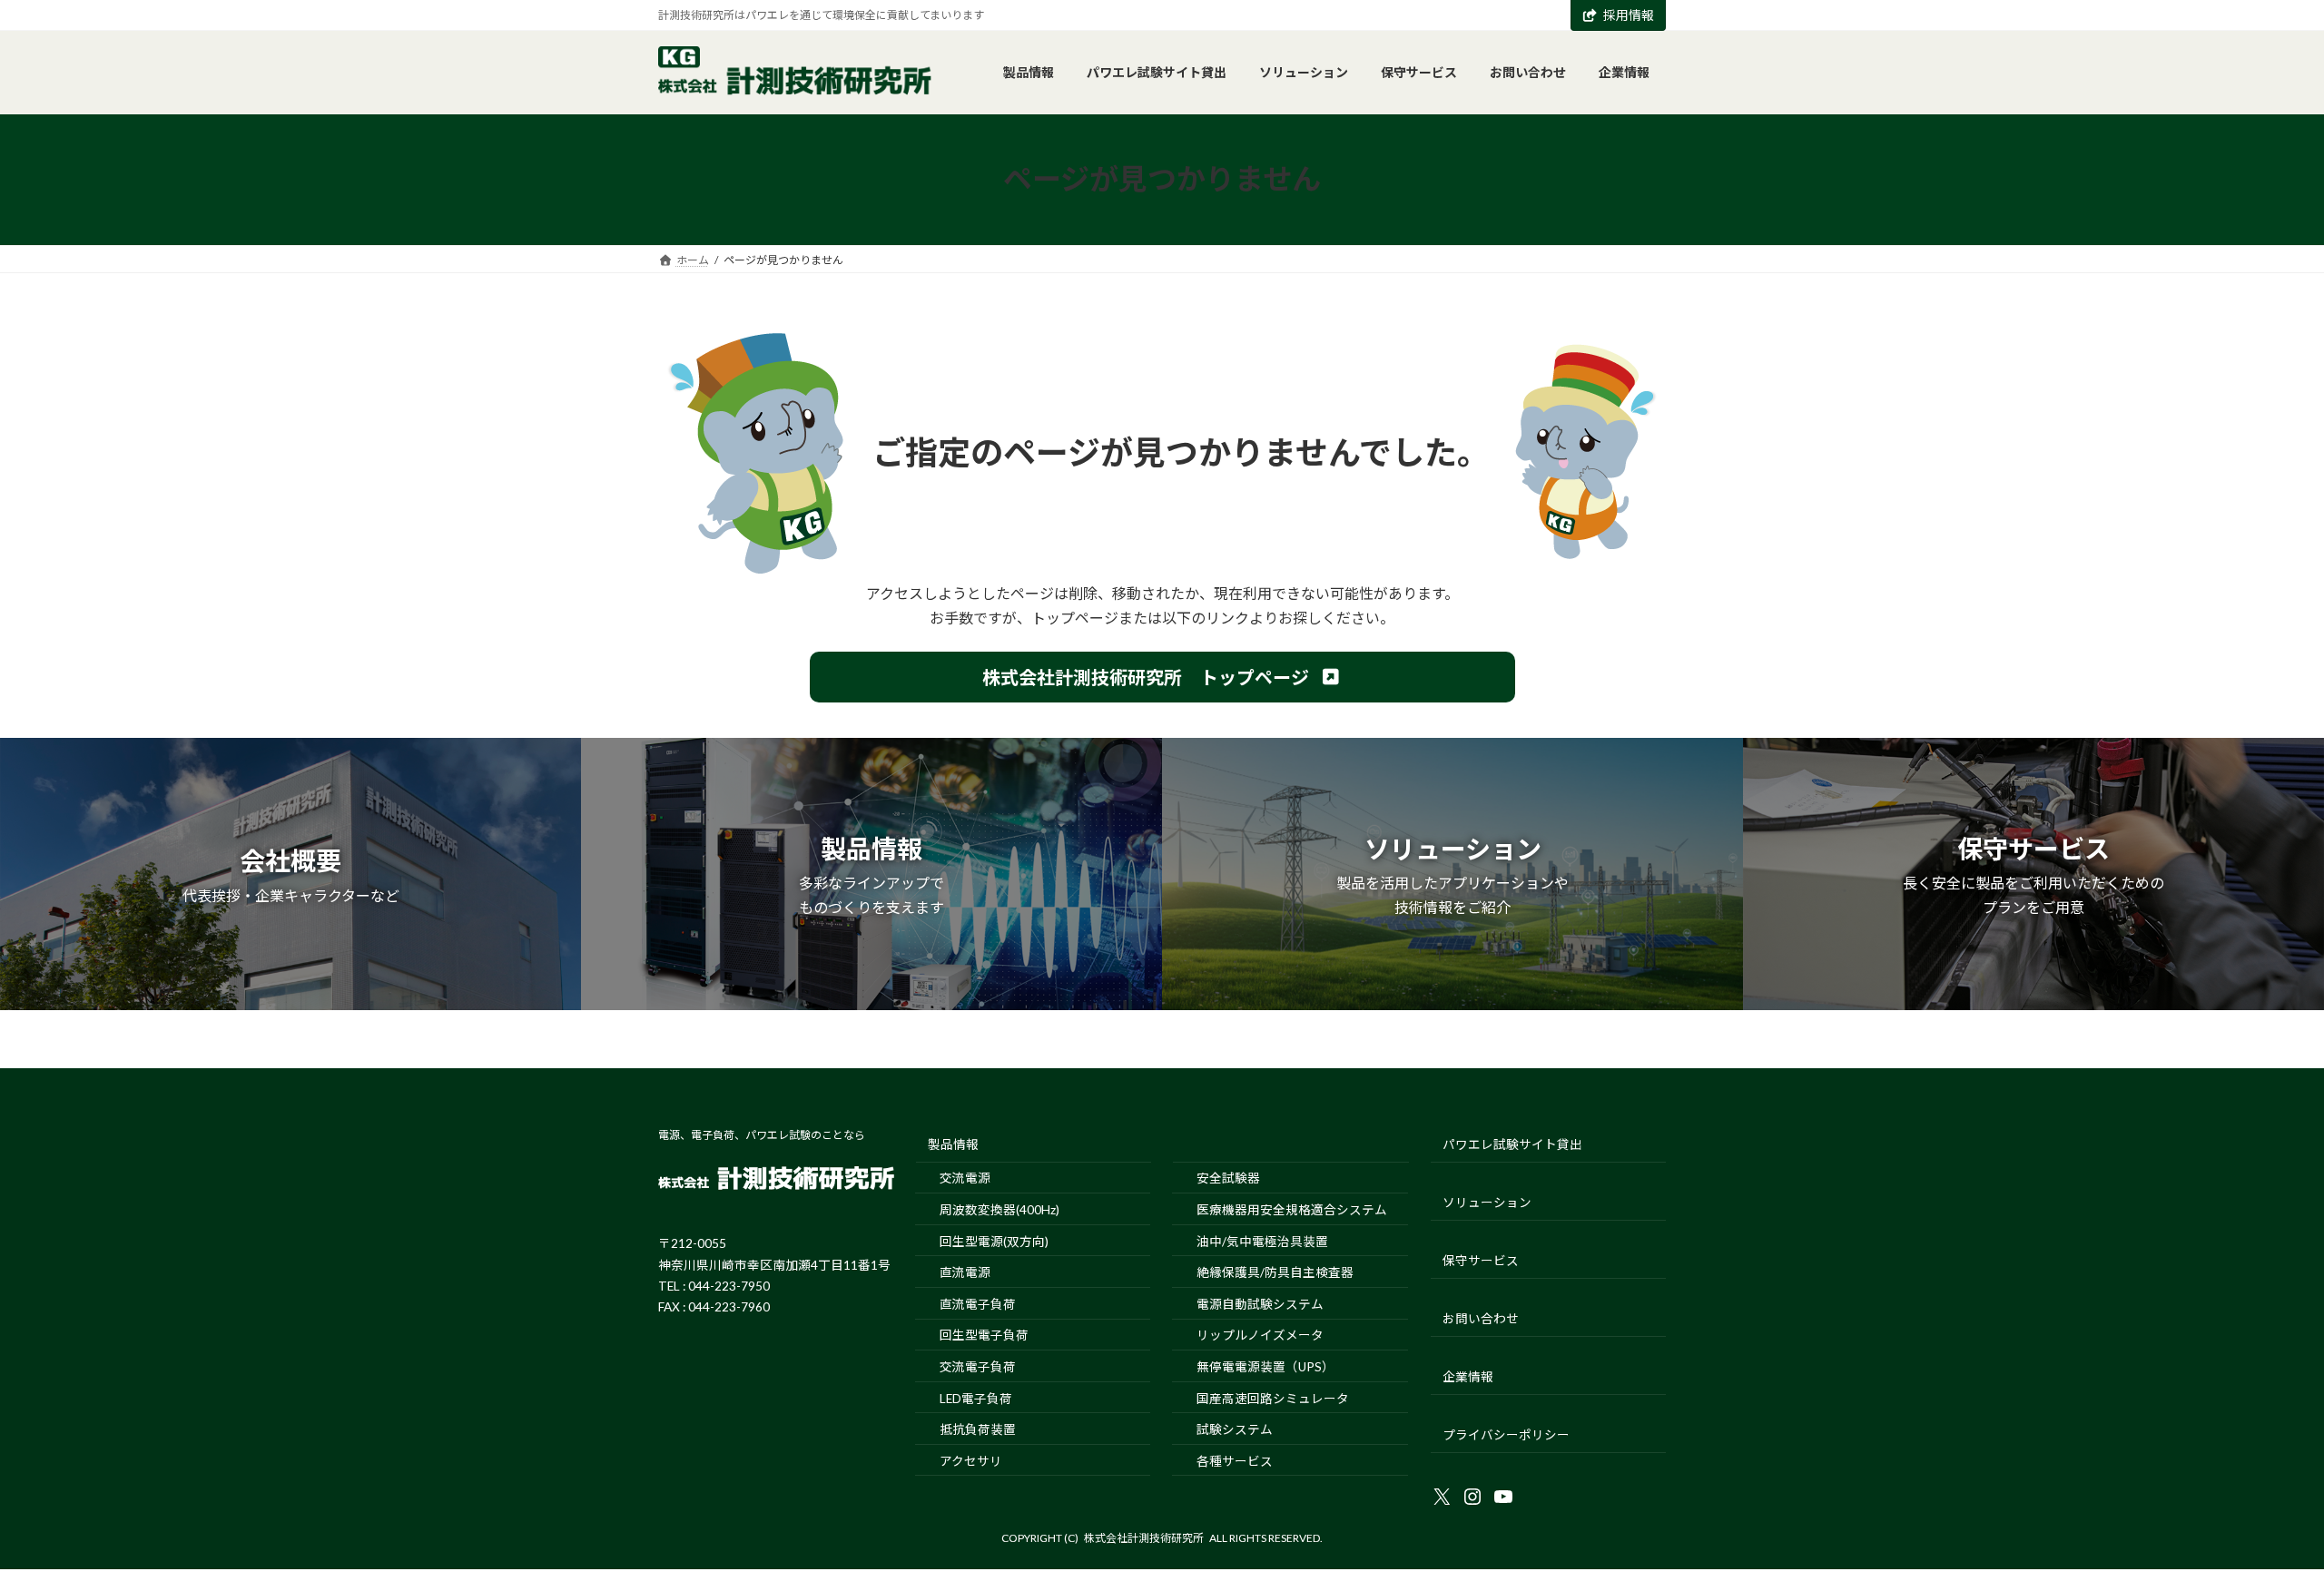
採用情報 (1629, 15)
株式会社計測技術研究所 (1144, 1538)
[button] (1162, 677)
